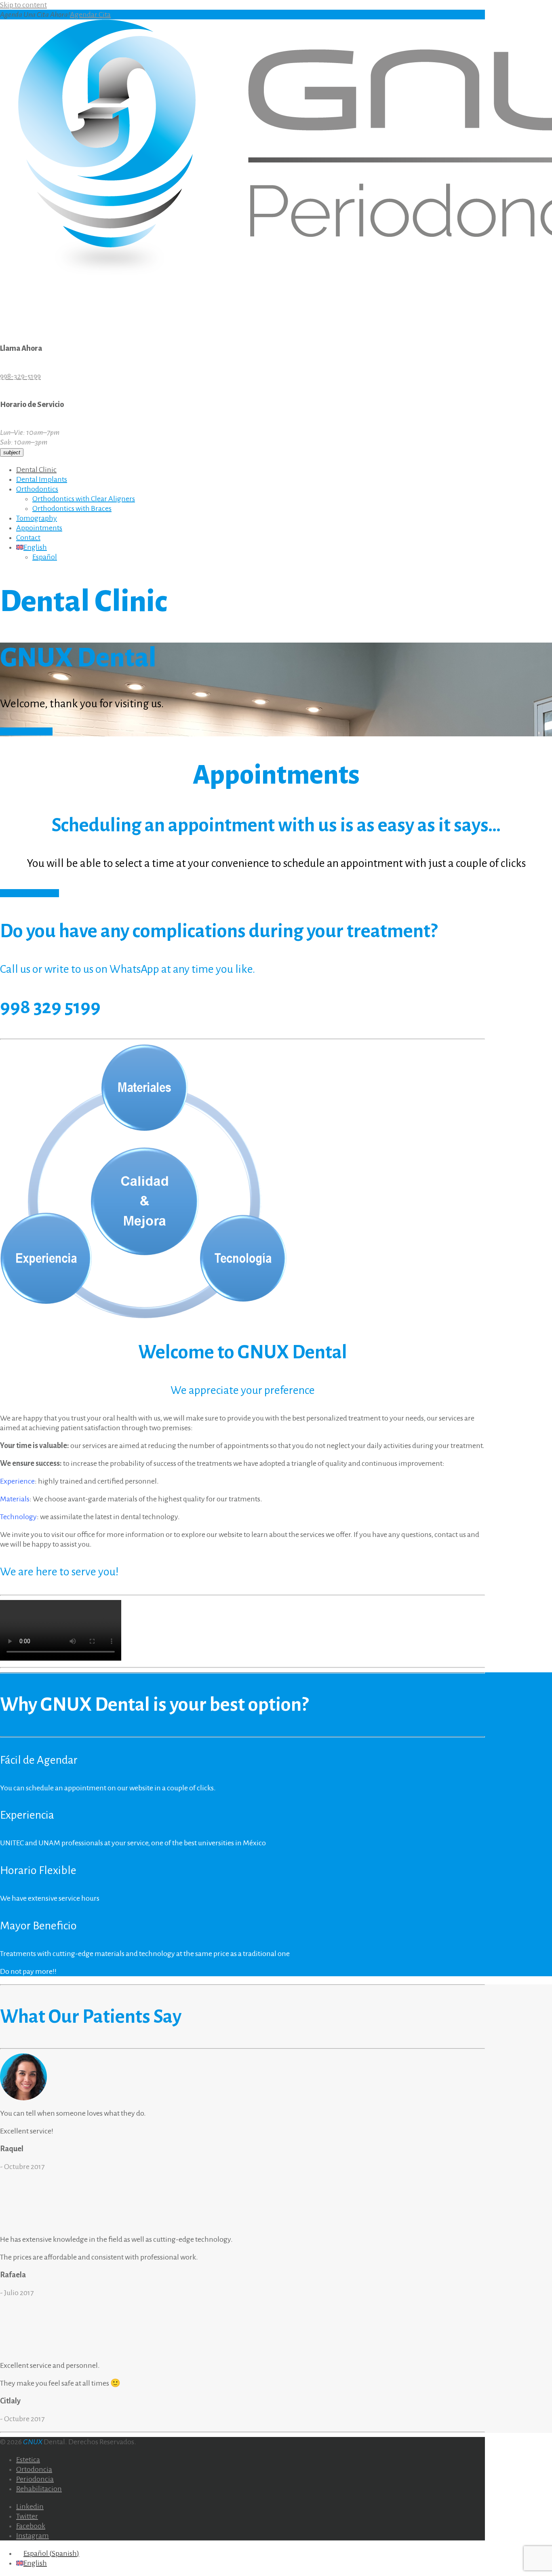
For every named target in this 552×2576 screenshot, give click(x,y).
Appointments (39, 528)
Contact (28, 538)
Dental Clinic (36, 470)
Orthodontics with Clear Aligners (84, 499)
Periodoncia (35, 2479)
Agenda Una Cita (26, 731)
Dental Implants (42, 479)
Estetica (28, 2460)
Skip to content (23, 5)
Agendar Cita (90, 15)
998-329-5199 (20, 376)
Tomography (37, 518)
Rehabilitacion (39, 2489)
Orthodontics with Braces (72, 508)
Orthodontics (37, 489)
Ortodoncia (34, 2469)
